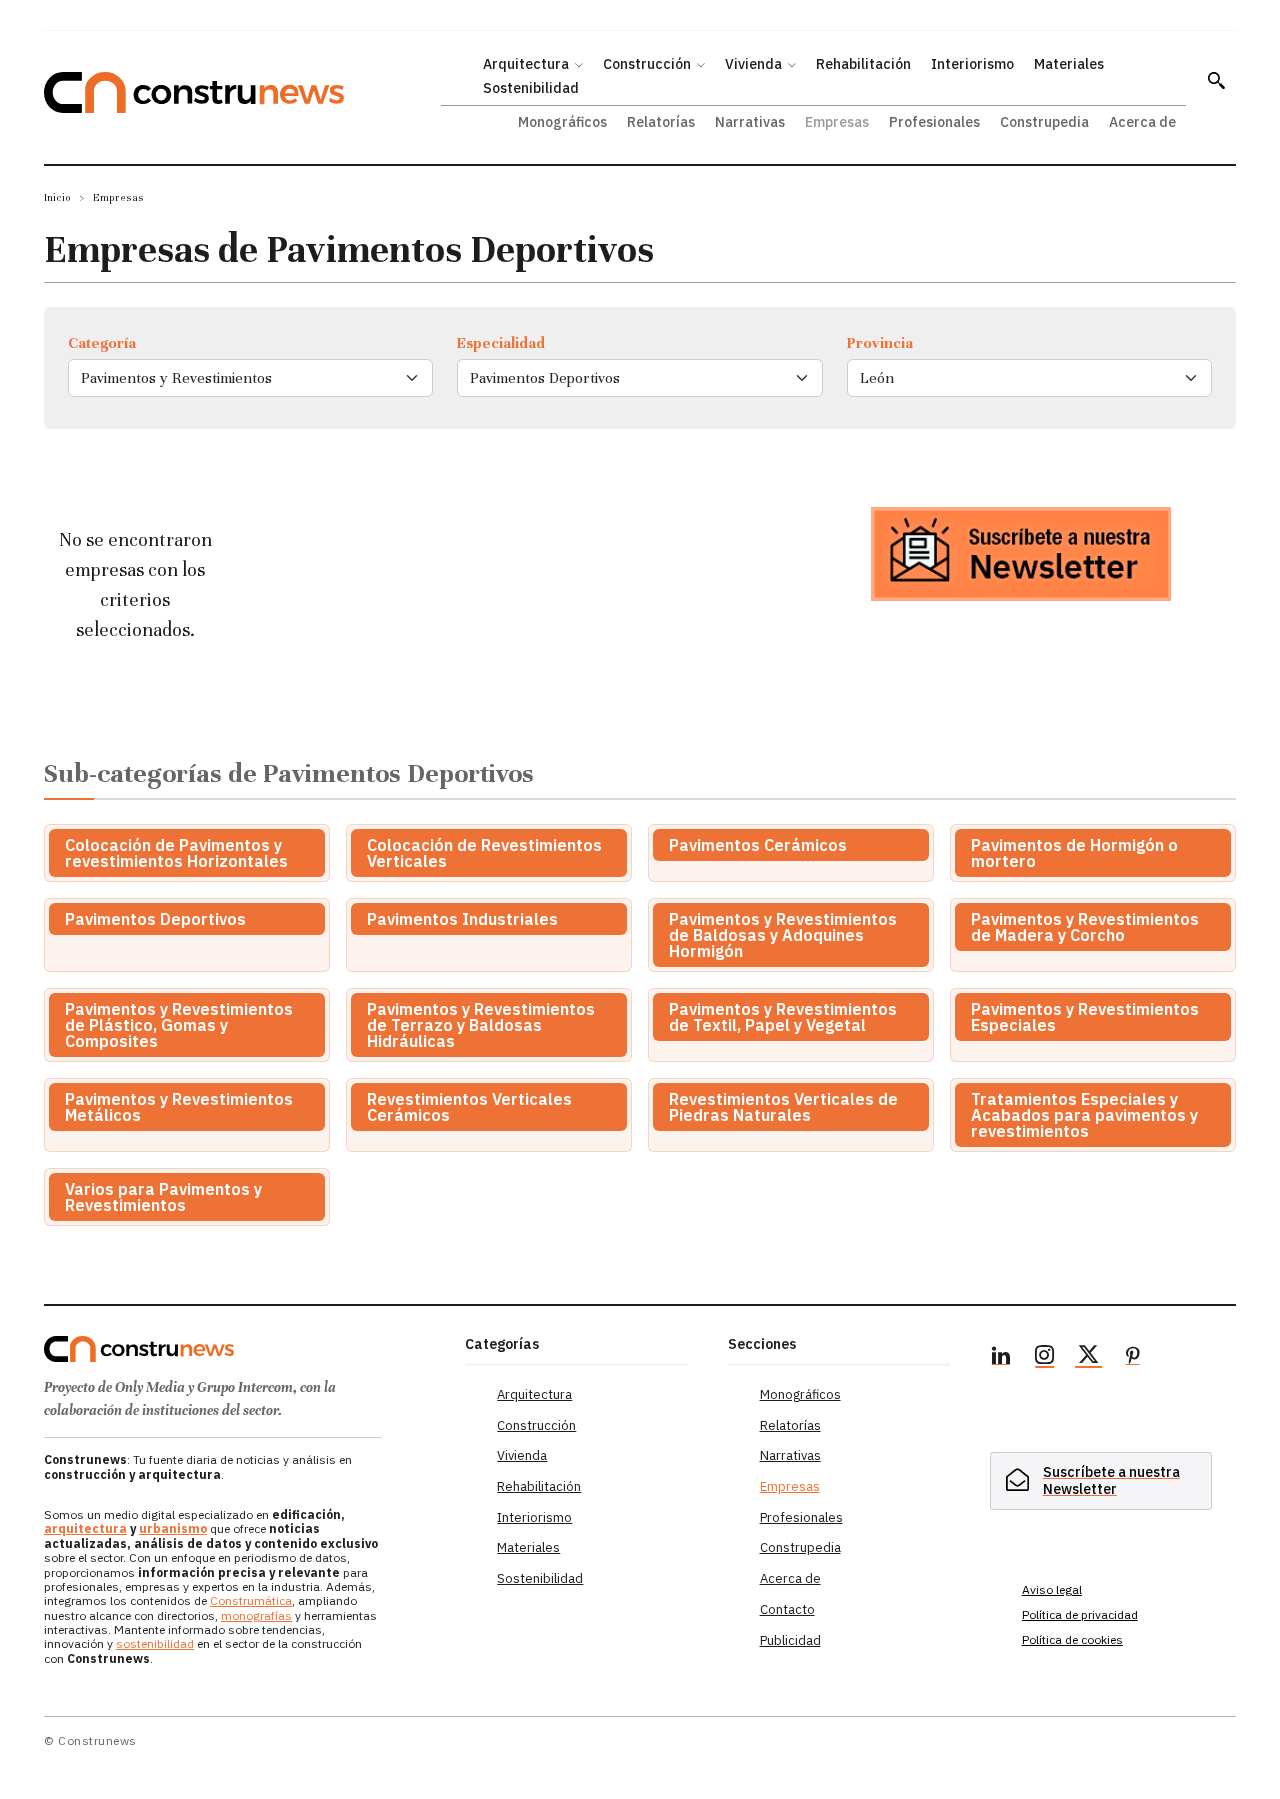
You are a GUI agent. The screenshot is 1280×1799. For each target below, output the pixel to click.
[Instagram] (1045, 1358)
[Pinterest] (1133, 1358)
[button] (1216, 80)
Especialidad (501, 343)
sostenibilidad (155, 1643)
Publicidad (790, 1640)
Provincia (880, 343)
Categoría (102, 343)
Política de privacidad (1080, 1614)
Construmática (251, 1600)
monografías (256, 1615)
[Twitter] (1089, 1358)
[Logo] (242, 1349)
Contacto (787, 1609)
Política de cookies (1072, 1639)
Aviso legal (1052, 1589)
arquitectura (85, 1528)
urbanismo (173, 1528)
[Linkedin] (1001, 1358)
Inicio (57, 197)
